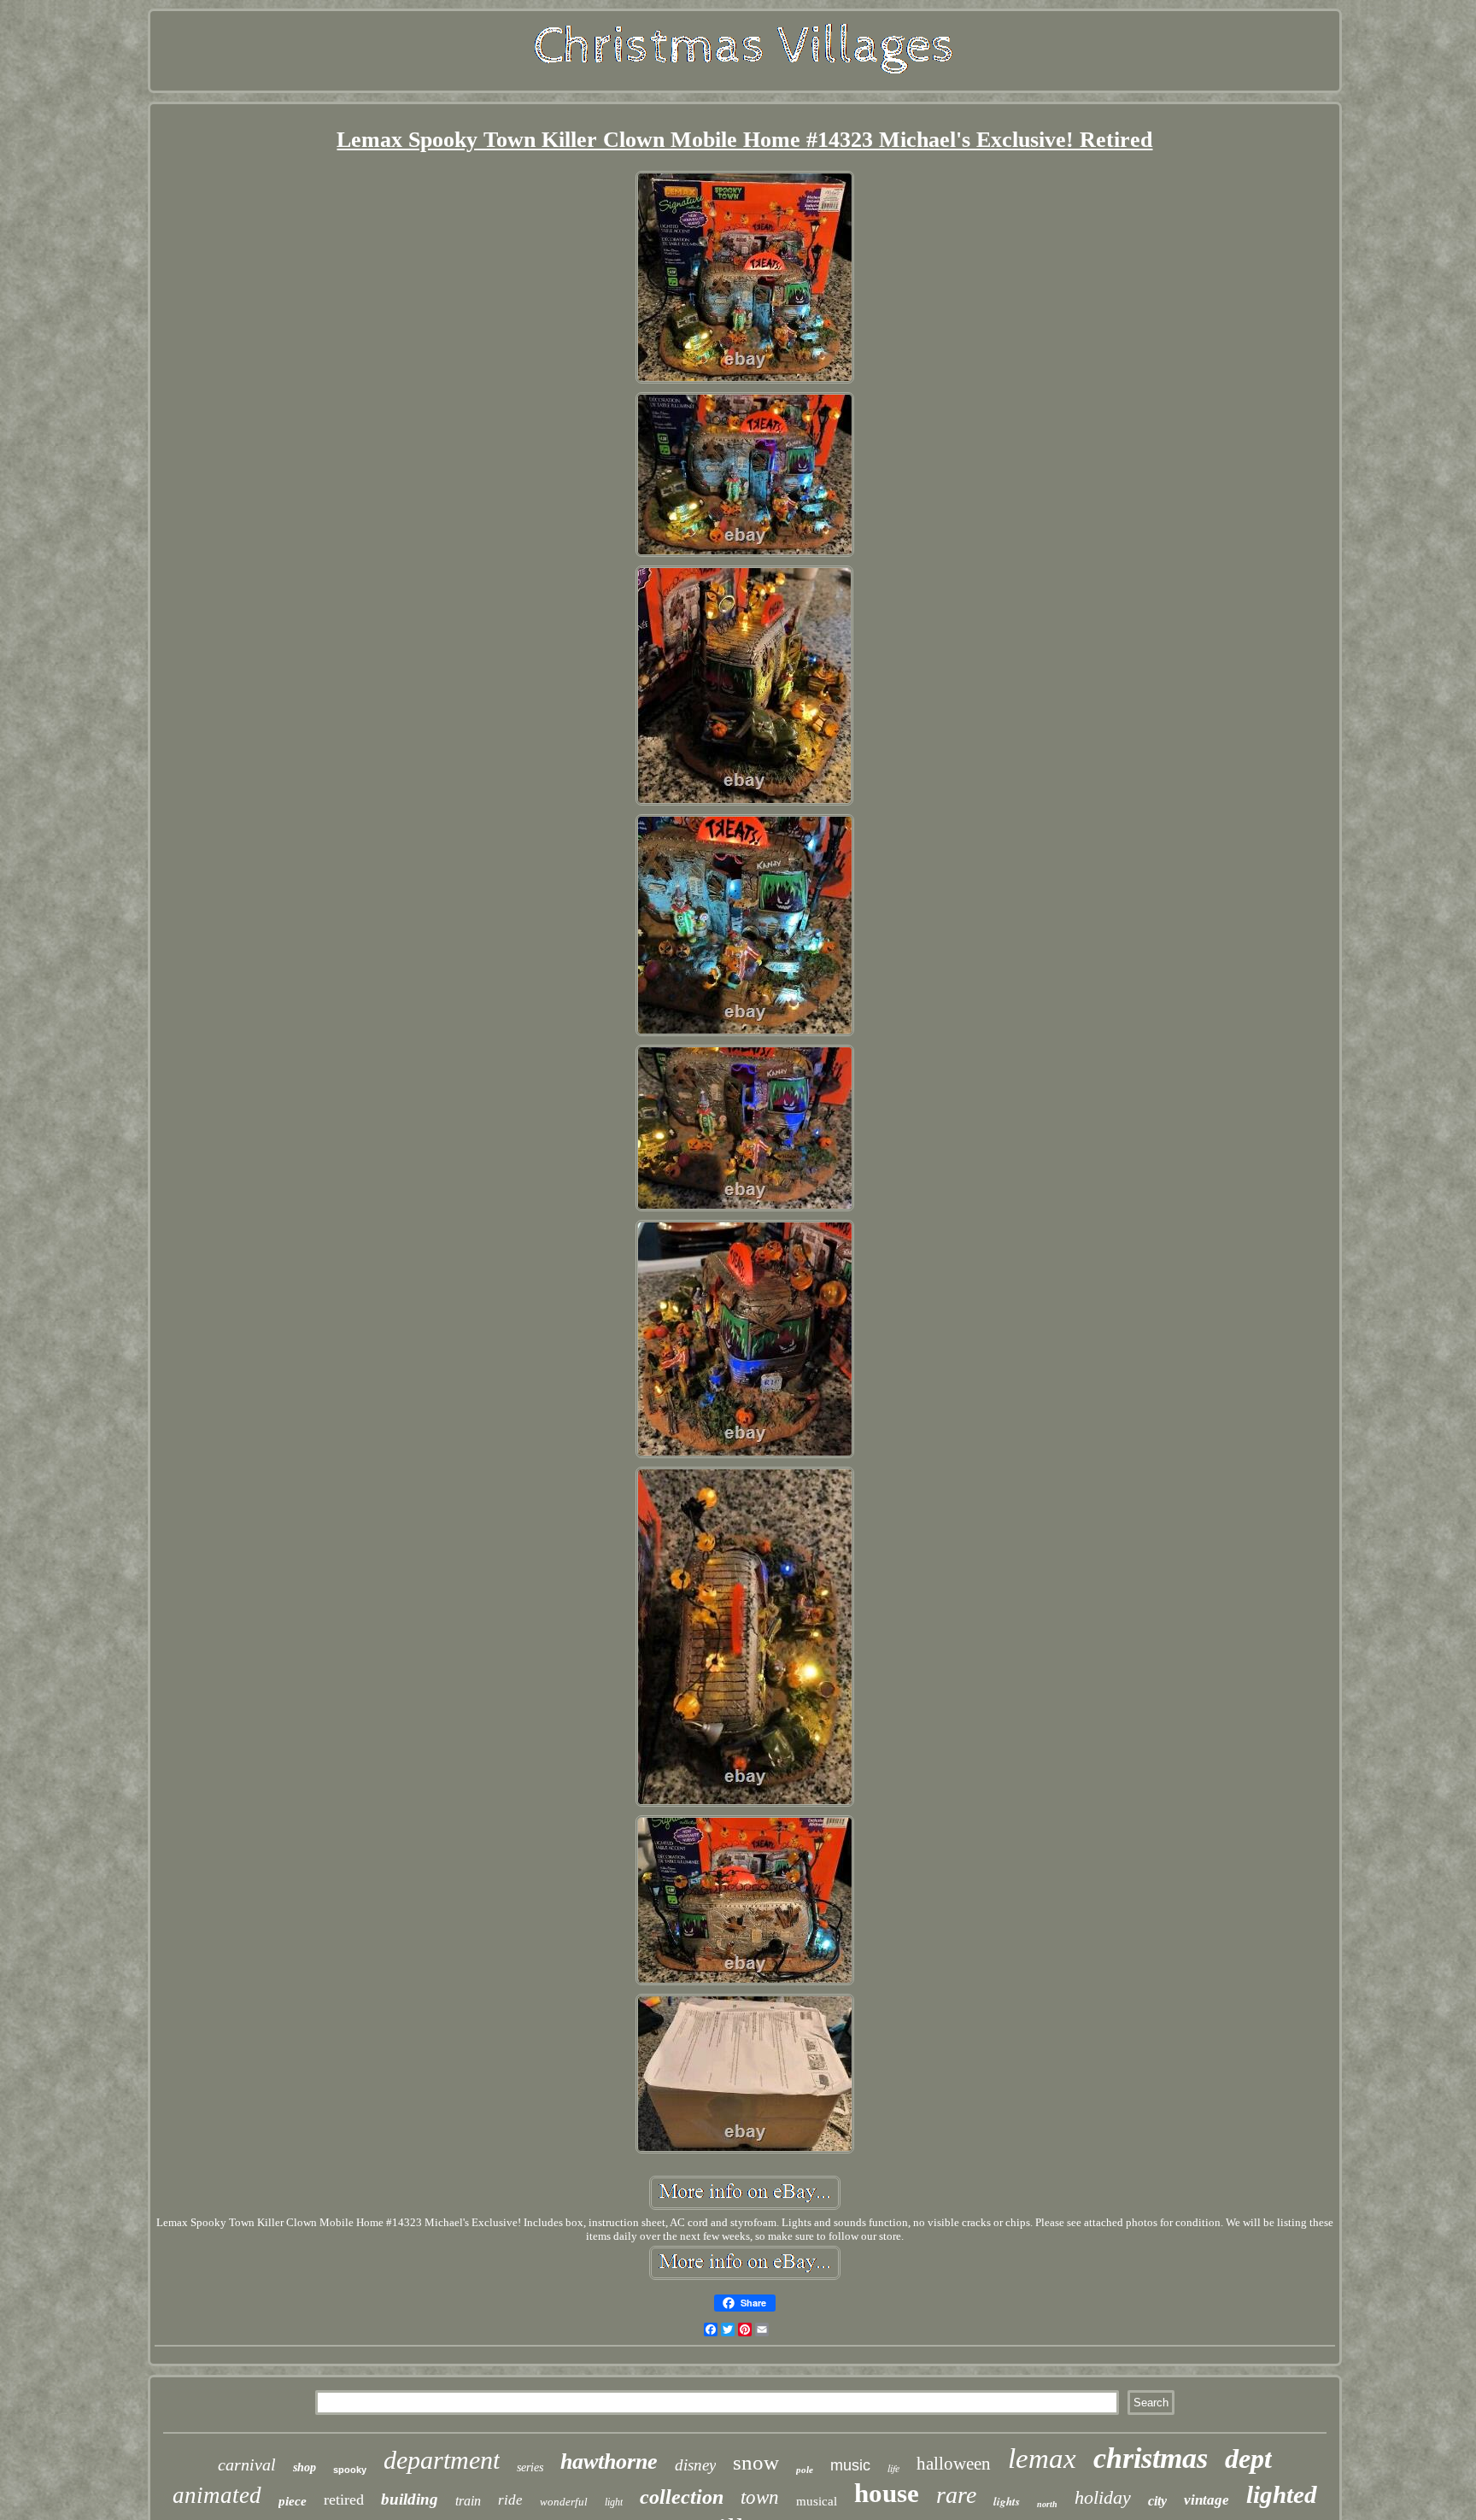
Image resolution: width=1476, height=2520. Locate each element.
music (850, 2465)
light (614, 2502)
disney (695, 2465)
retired (344, 2499)
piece (293, 2501)
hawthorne (609, 2461)
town (760, 2497)
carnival (247, 2464)
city (1157, 2501)
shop (305, 2467)
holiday (1103, 2497)
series (530, 2467)
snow (756, 2462)
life (893, 2468)
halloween (954, 2464)
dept (1248, 2458)
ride (510, 2500)
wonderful (564, 2502)
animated (217, 2495)
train (468, 2501)
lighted (1282, 2494)
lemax (1042, 2458)
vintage (1207, 2500)
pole (805, 2470)
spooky (350, 2470)
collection (682, 2497)
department (442, 2460)
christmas (1151, 2458)
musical (817, 2501)
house (887, 2493)
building (410, 2499)
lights (1007, 2501)
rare (956, 2495)
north (1047, 2504)
